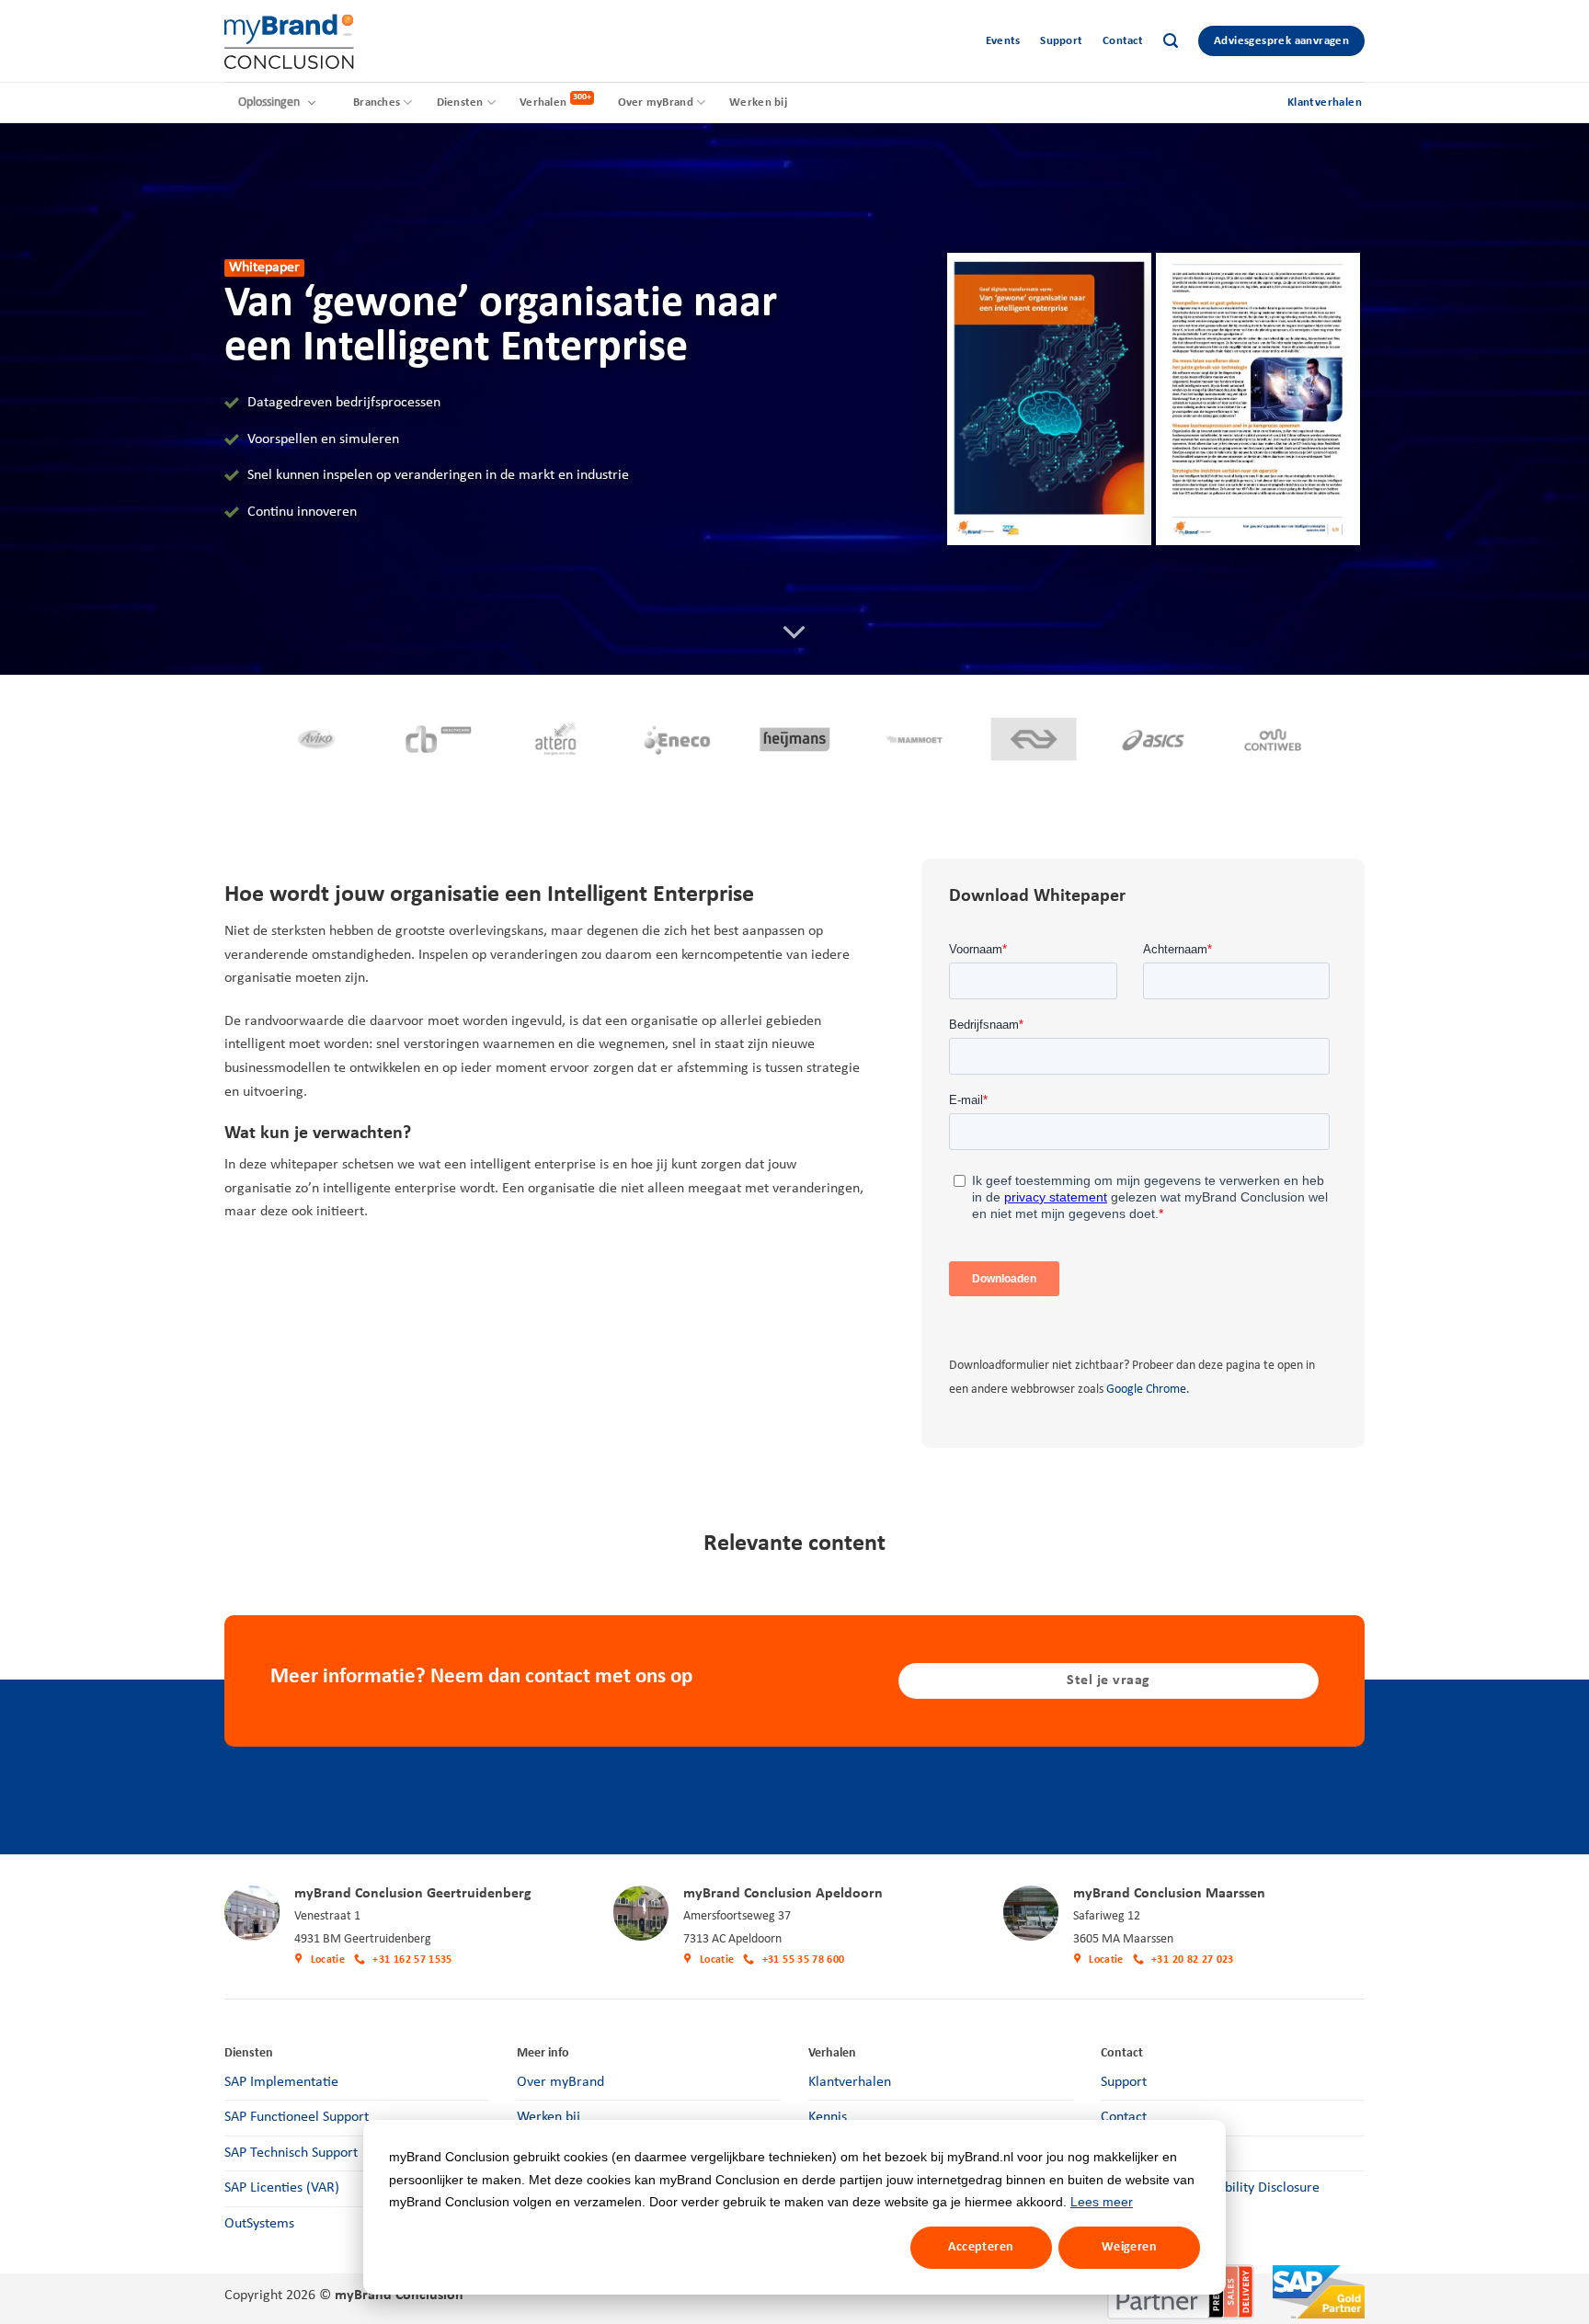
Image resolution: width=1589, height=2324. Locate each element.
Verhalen (543, 103)
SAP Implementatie (281, 2082)
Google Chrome (1146, 1390)
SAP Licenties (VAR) (282, 2188)
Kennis (828, 2117)
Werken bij (758, 103)
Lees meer (1102, 2202)
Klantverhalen (850, 2082)
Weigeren (1129, 2247)
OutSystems (259, 2224)
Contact (1123, 41)
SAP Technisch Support (291, 2153)
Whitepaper (264, 268)
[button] (1171, 41)
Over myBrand (656, 103)
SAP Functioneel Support (297, 2117)
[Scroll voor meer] (794, 632)
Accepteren (981, 2247)
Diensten (460, 103)
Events (1003, 41)
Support (1061, 41)
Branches (377, 103)
